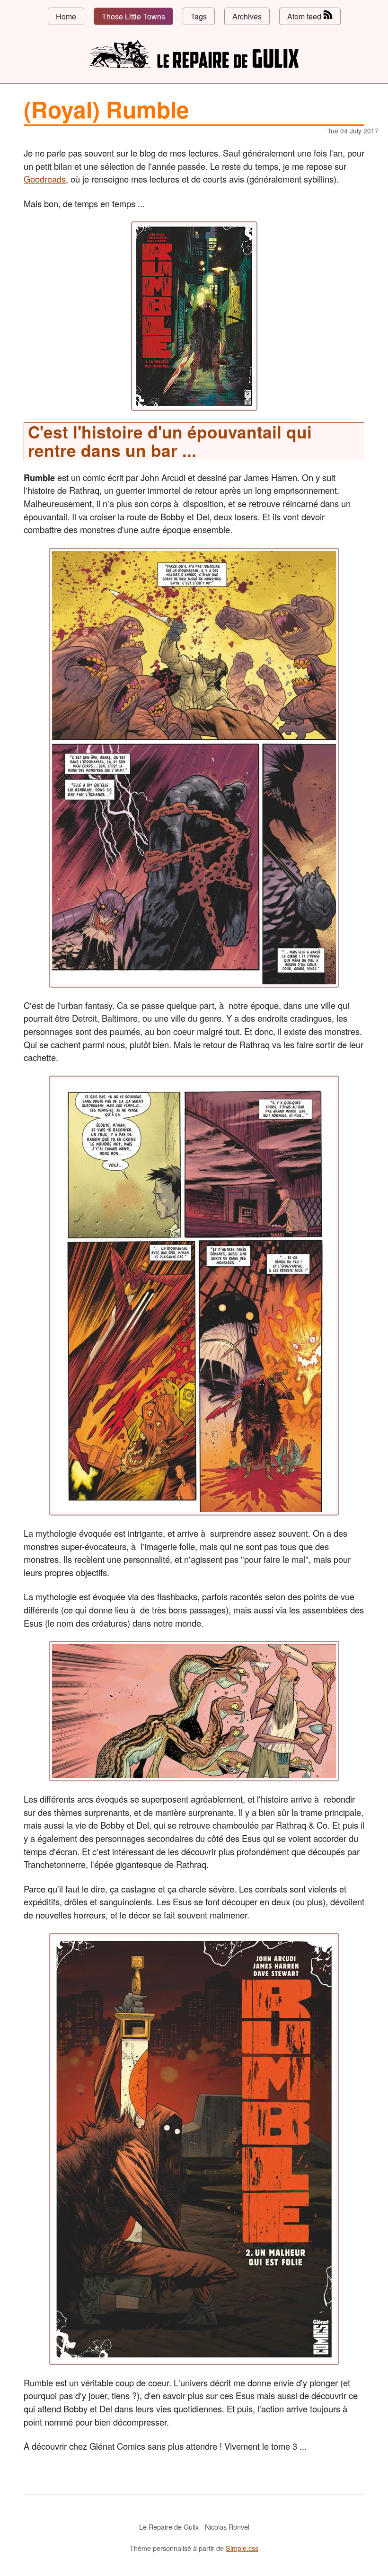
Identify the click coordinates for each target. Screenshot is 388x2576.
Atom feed (305, 16)
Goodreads (45, 179)
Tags (199, 16)
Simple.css (242, 2548)
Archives (247, 16)
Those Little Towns (133, 16)
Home (66, 16)
